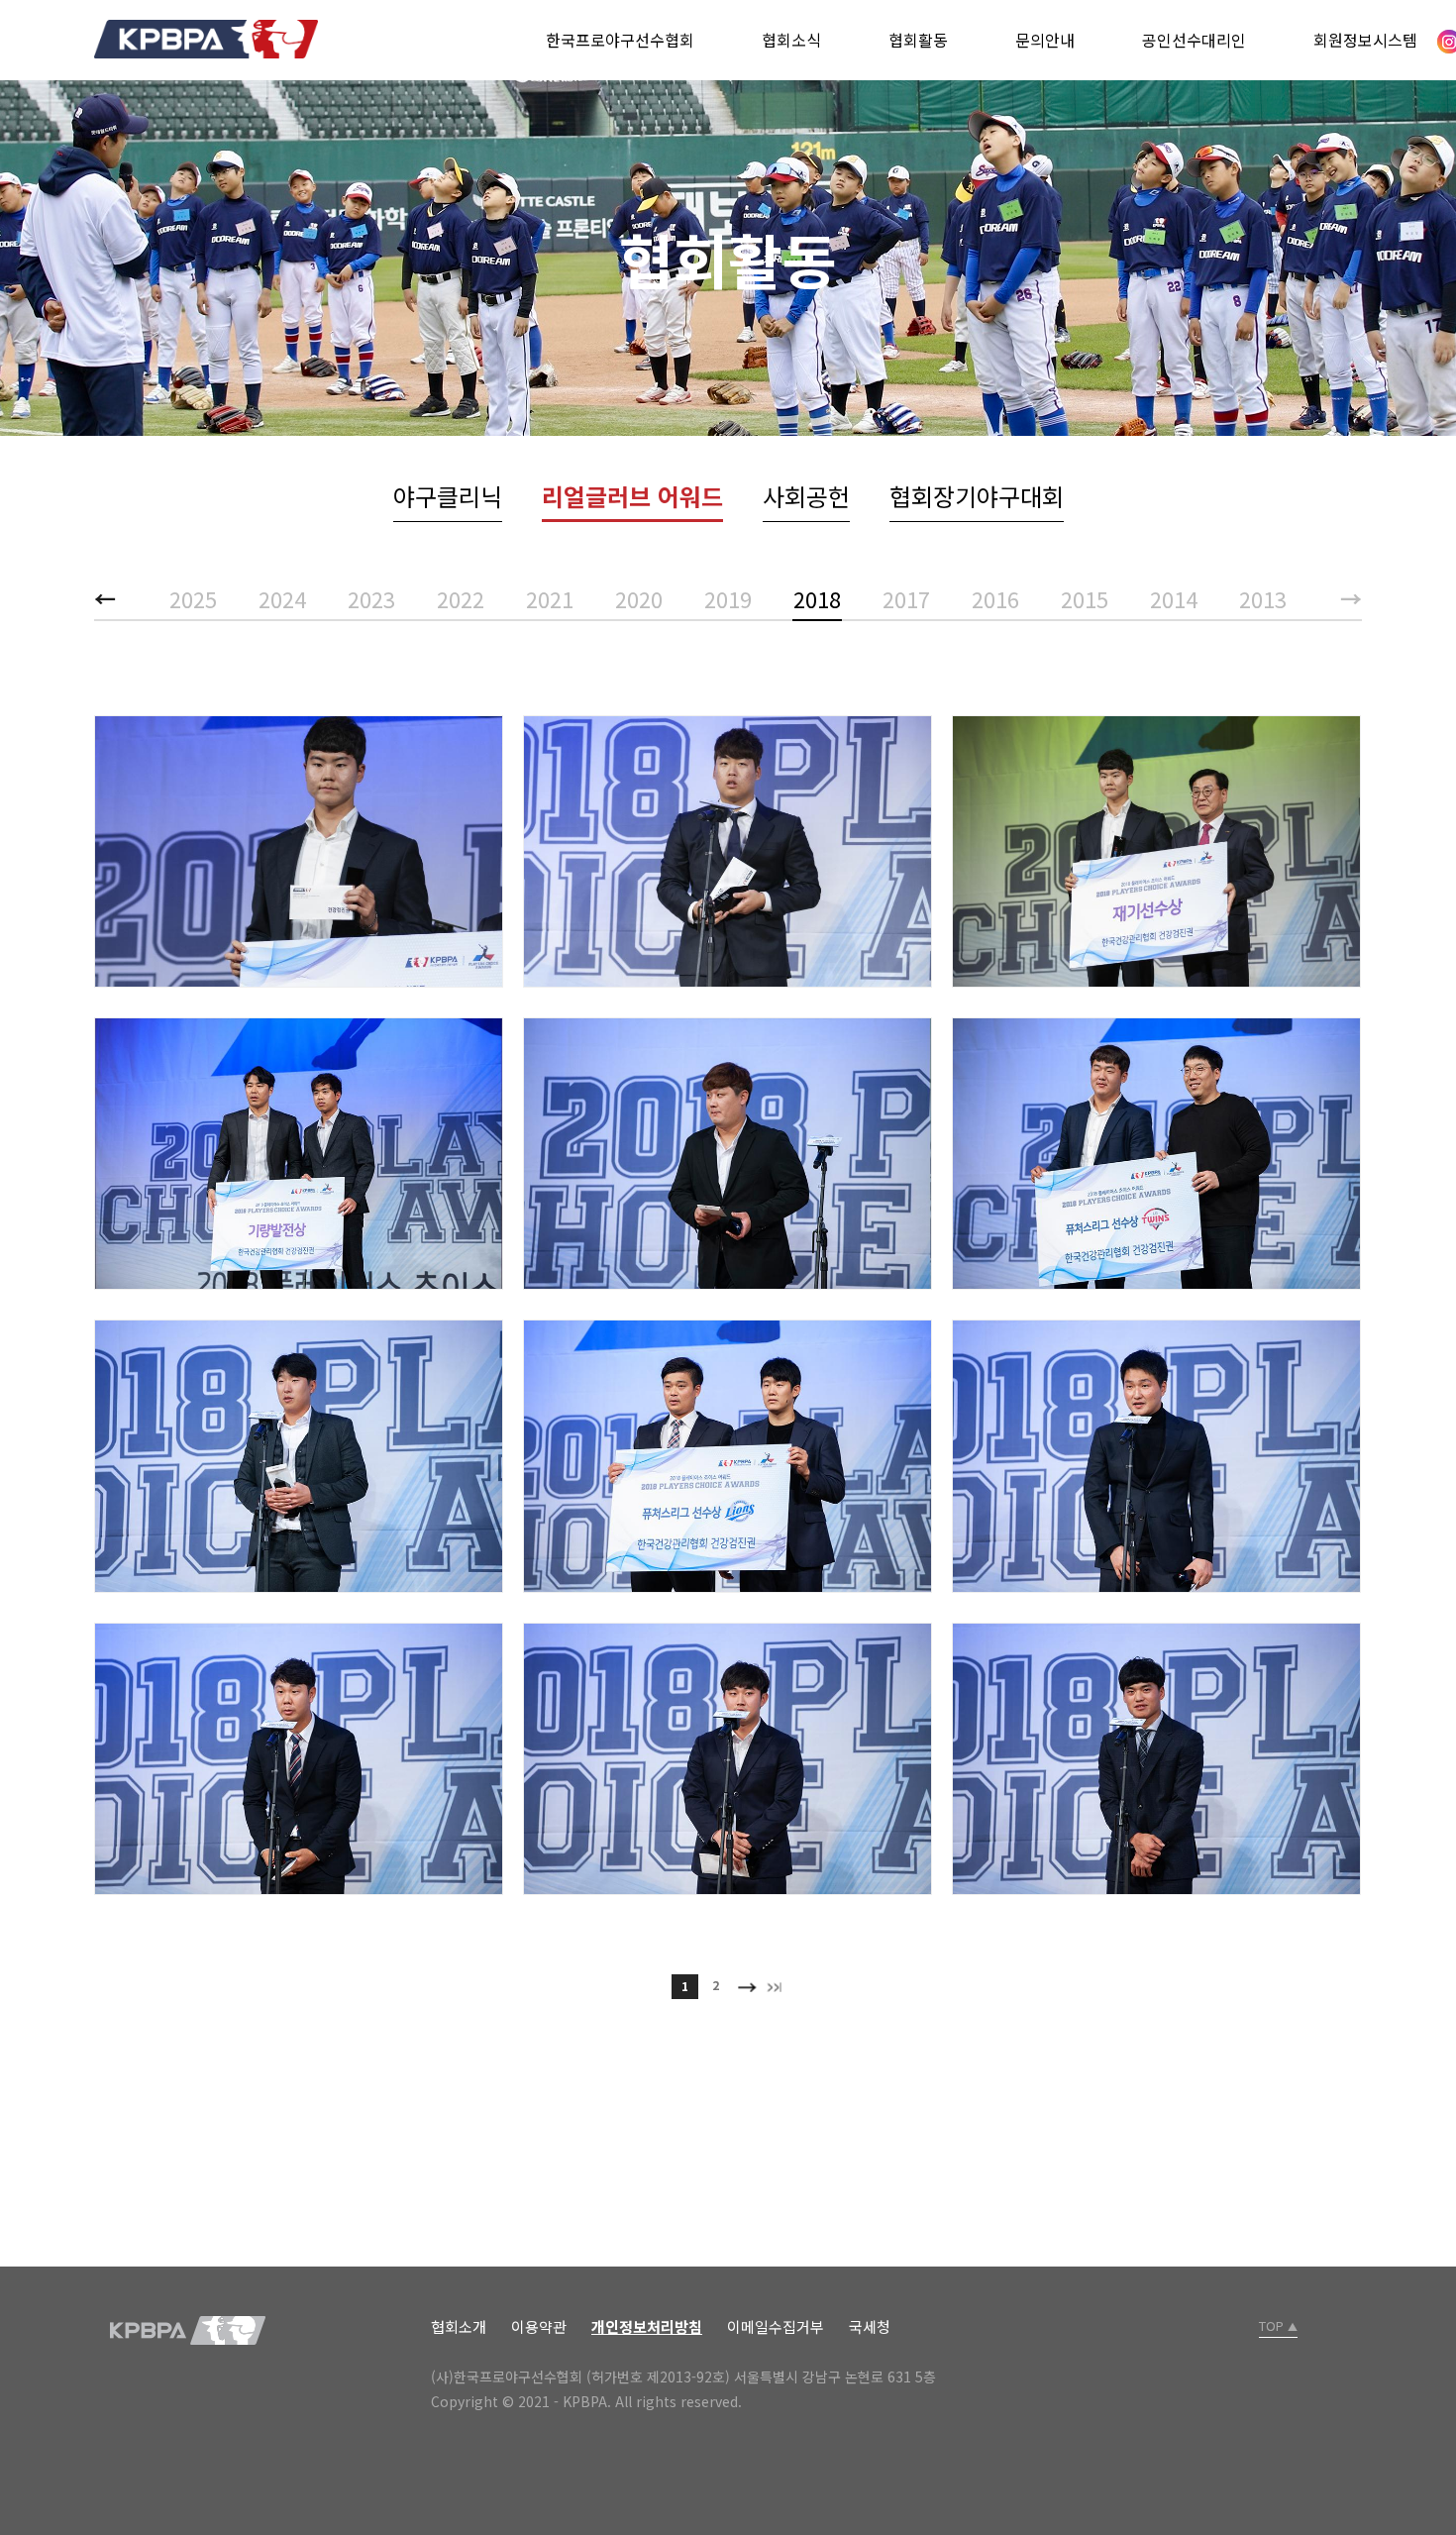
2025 (193, 598)
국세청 (870, 2326)
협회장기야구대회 (977, 496)
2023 (371, 598)
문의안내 (1045, 40)
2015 (1085, 598)
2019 (728, 598)
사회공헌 (806, 496)
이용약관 (539, 2326)
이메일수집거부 (776, 2326)
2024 (282, 598)
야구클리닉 (448, 496)
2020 (639, 598)
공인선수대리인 (1194, 40)
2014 (1174, 598)
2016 (995, 598)
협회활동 (918, 40)
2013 (1263, 598)
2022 (461, 598)
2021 (550, 598)
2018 (817, 598)
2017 (906, 598)
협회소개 (459, 2326)
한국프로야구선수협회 (620, 40)
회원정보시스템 (1365, 40)
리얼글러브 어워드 (632, 496)
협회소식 (791, 40)
